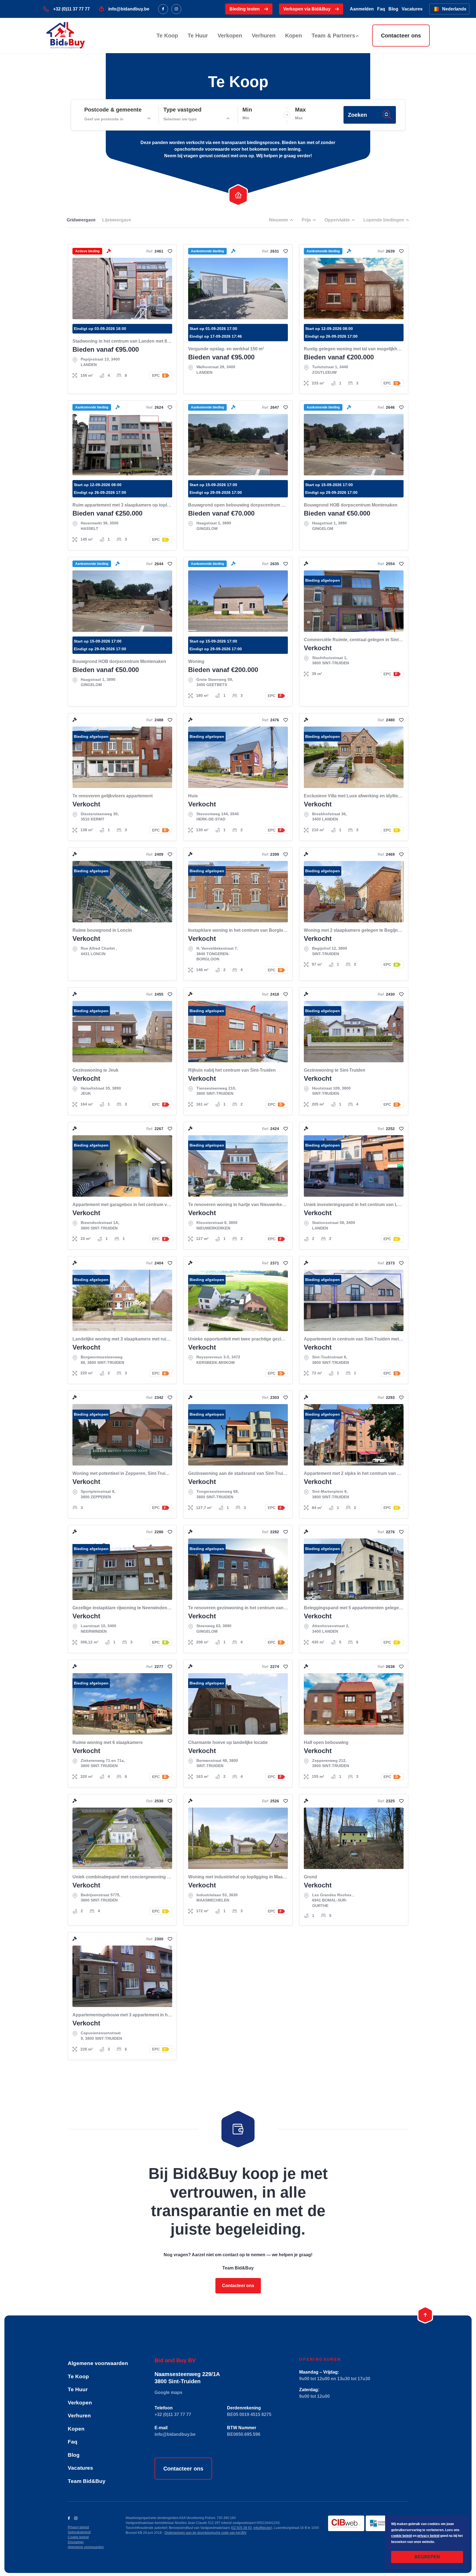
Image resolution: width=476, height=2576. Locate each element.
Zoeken (357, 115)
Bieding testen (245, 9)
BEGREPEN (427, 2557)
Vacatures (412, 9)
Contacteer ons (401, 36)
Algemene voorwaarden (98, 2363)
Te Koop (167, 36)
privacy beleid (428, 2536)
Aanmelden (362, 9)
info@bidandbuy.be (129, 9)
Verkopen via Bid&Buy (307, 9)
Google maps (168, 2392)
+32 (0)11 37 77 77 (71, 9)
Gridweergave (81, 220)
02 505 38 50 (242, 2528)
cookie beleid (401, 2536)
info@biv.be (262, 2528)
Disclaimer (76, 2542)
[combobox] (117, 119)
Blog (393, 9)
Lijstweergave (117, 220)
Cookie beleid (78, 2537)
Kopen (294, 36)
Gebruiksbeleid (79, 2532)
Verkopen (230, 36)
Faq (381, 9)
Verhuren (264, 36)
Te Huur (198, 36)
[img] (170, 251)
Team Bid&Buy (87, 2481)
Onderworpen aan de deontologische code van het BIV (205, 2533)
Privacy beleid (78, 2527)
